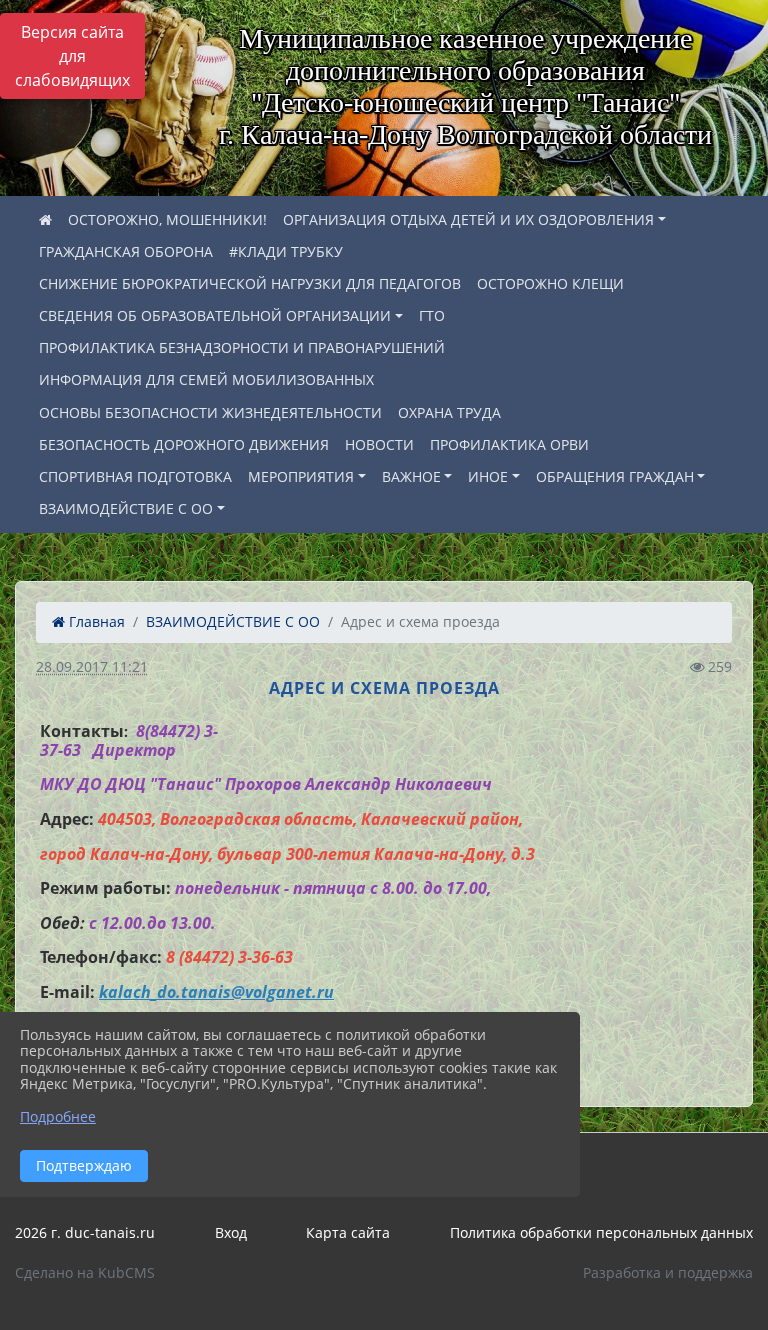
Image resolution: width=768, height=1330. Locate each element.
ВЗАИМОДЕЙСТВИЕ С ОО (126, 508)
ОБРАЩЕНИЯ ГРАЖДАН (615, 476)
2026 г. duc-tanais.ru (85, 1232)
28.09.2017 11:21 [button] (92, 666)
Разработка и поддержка (668, 1272)
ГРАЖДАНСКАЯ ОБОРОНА (126, 251)
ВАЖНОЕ (411, 476)
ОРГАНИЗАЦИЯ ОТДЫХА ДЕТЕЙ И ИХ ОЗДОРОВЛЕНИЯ (468, 219)
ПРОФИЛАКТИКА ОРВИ (509, 444)
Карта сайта (348, 1232)
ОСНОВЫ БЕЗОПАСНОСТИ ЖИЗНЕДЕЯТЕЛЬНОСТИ (210, 412)
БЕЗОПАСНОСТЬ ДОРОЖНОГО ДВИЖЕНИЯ (184, 444)
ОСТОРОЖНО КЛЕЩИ (550, 283)
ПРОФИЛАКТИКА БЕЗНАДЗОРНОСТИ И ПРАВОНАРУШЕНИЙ (242, 347)
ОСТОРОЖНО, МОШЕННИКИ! (167, 219)
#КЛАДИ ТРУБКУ (286, 251)
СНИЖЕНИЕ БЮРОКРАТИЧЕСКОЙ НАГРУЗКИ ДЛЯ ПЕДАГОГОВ (250, 283)
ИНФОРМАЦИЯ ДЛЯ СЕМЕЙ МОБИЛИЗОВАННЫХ (206, 379)
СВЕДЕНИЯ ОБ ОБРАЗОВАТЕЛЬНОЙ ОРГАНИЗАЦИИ (215, 315)
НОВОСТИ (379, 444)
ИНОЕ (488, 476)
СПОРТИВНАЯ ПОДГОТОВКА (135, 476)
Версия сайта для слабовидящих (72, 56)
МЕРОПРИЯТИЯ (301, 476)
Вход (231, 1232)
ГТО (432, 315)
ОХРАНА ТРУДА (449, 412)
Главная (95, 621)
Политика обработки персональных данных (601, 1232)
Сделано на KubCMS (85, 1272)
